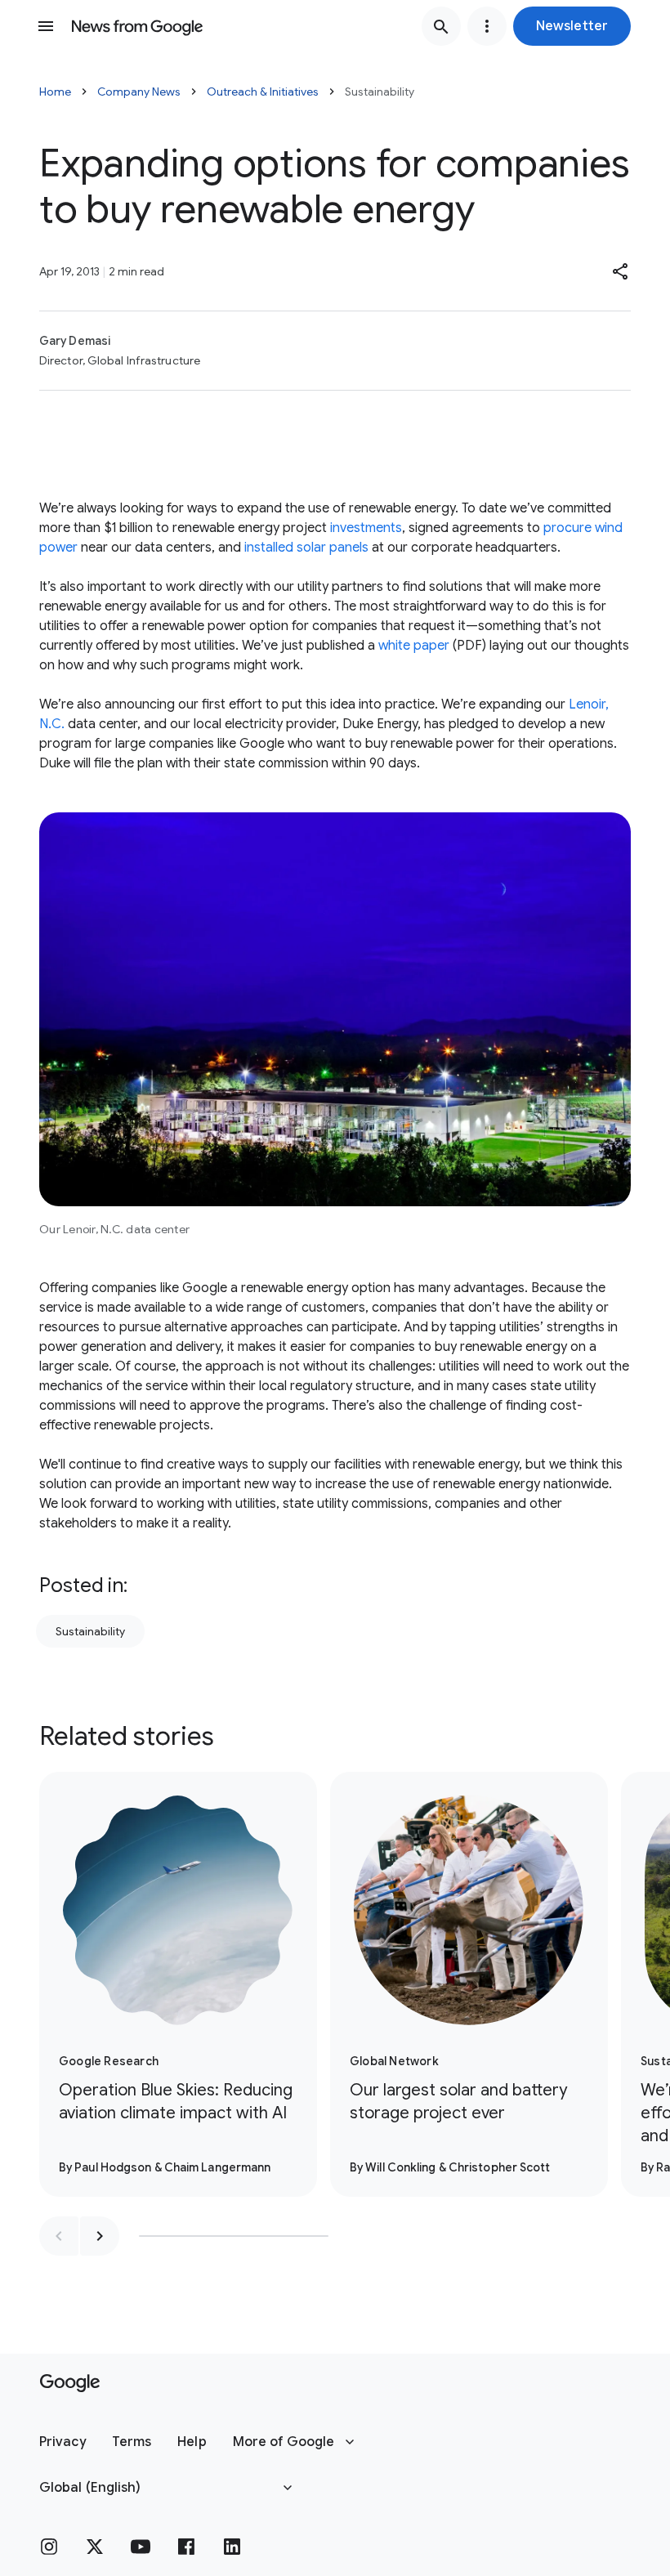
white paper (414, 646)
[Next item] (100, 2236)
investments (366, 528)
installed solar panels (306, 548)
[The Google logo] (70, 2383)
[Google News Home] (137, 26)
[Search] (441, 26)
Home (55, 92)
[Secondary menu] (487, 26)
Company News (139, 92)
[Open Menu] (46, 26)
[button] (572, 26)
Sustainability (90, 1631)
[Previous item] (59, 2236)
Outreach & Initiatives (263, 92)
